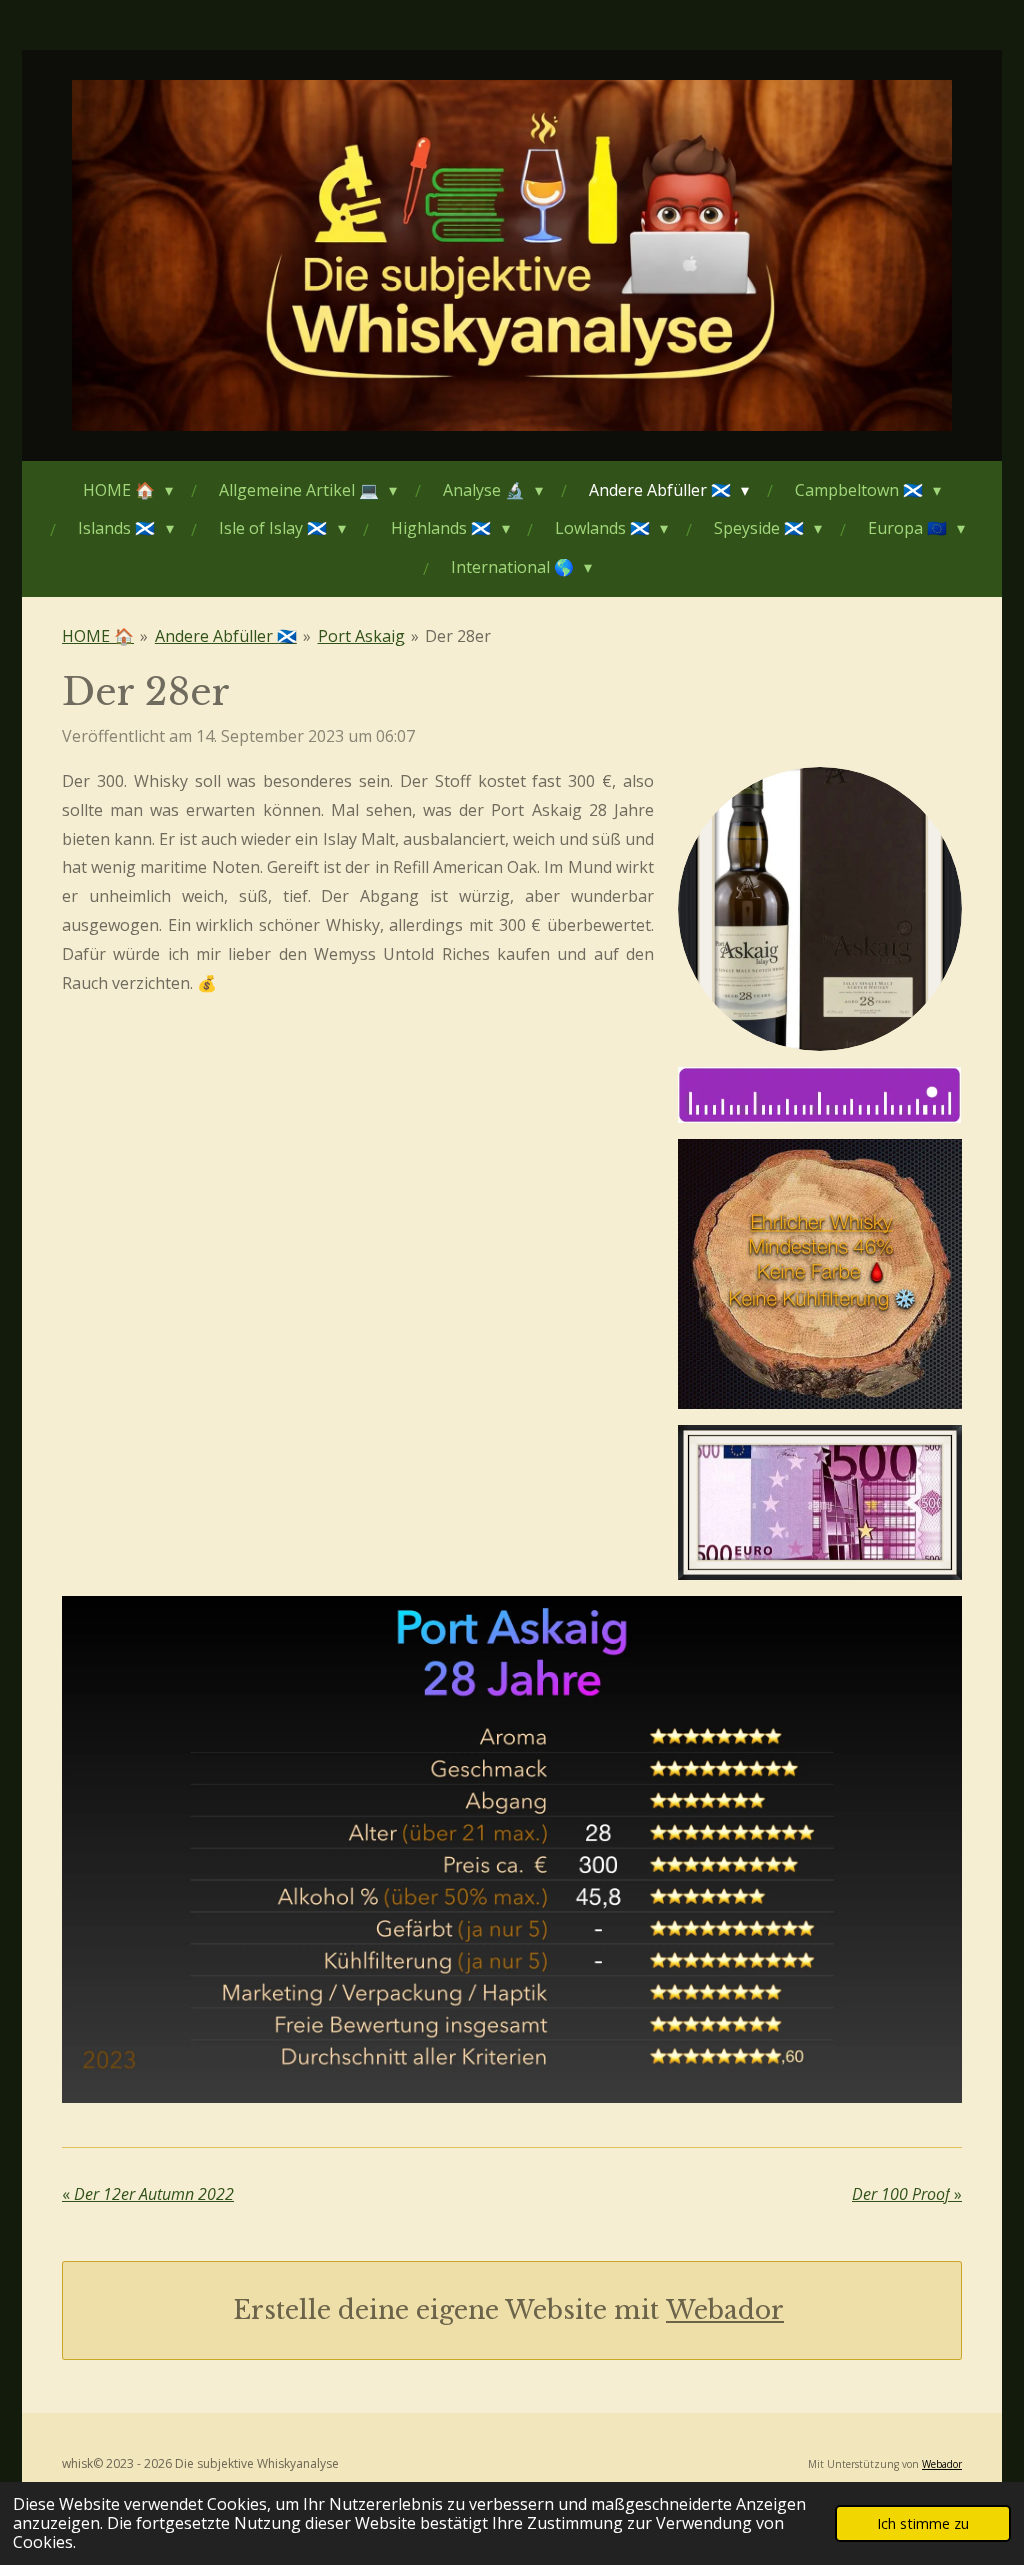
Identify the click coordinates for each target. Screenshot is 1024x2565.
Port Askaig (361, 636)
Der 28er (458, 636)
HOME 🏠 (98, 636)
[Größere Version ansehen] (820, 909)
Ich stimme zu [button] (923, 2523)
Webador (725, 2310)
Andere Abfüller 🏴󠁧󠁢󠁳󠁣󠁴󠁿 (226, 636)
